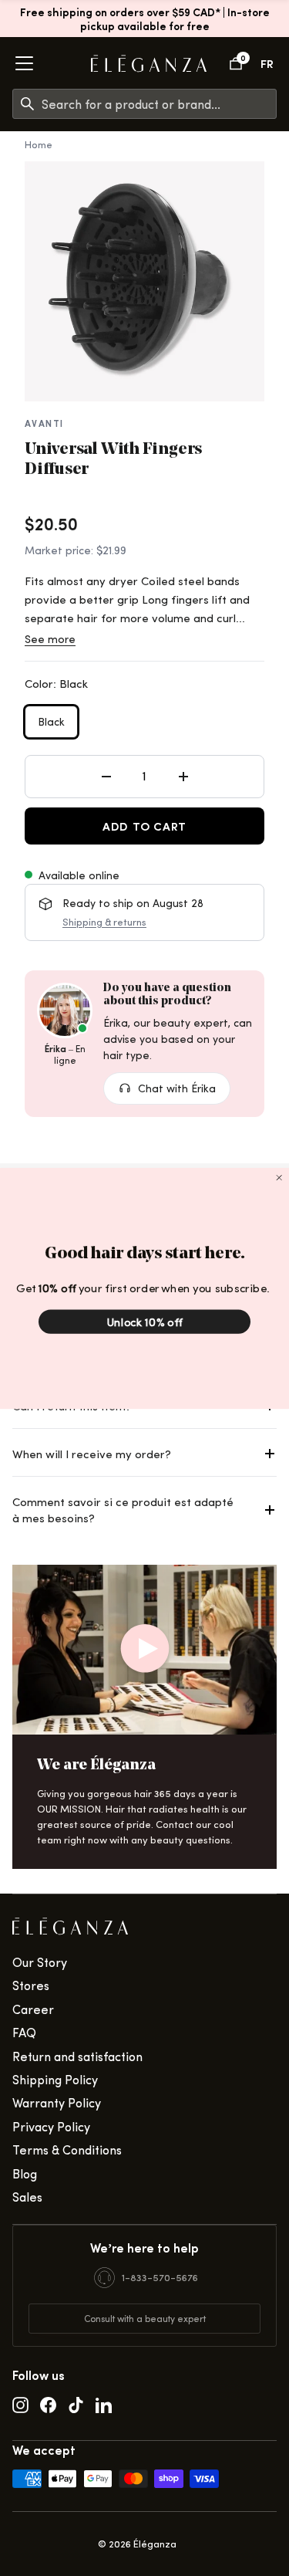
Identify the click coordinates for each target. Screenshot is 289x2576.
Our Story (40, 1962)
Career (33, 2009)
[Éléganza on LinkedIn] (104, 2404)
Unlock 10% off (144, 1322)
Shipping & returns (104, 921)
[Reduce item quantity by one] (106, 777)
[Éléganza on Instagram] (20, 2404)
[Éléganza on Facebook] (48, 2404)
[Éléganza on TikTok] (76, 2404)
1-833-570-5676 (160, 2277)
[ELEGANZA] (149, 64)
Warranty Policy (57, 2102)
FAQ (24, 2032)
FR (267, 63)
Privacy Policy (51, 2126)
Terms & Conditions (67, 2149)
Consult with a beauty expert (145, 2318)
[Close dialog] (279, 1177)
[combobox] (159, 104)
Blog (25, 2173)
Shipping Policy (55, 2079)
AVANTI (44, 423)
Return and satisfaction (77, 2056)
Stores (31, 1985)
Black (51, 721)
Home (39, 144)
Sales (27, 2197)
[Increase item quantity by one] (183, 777)
